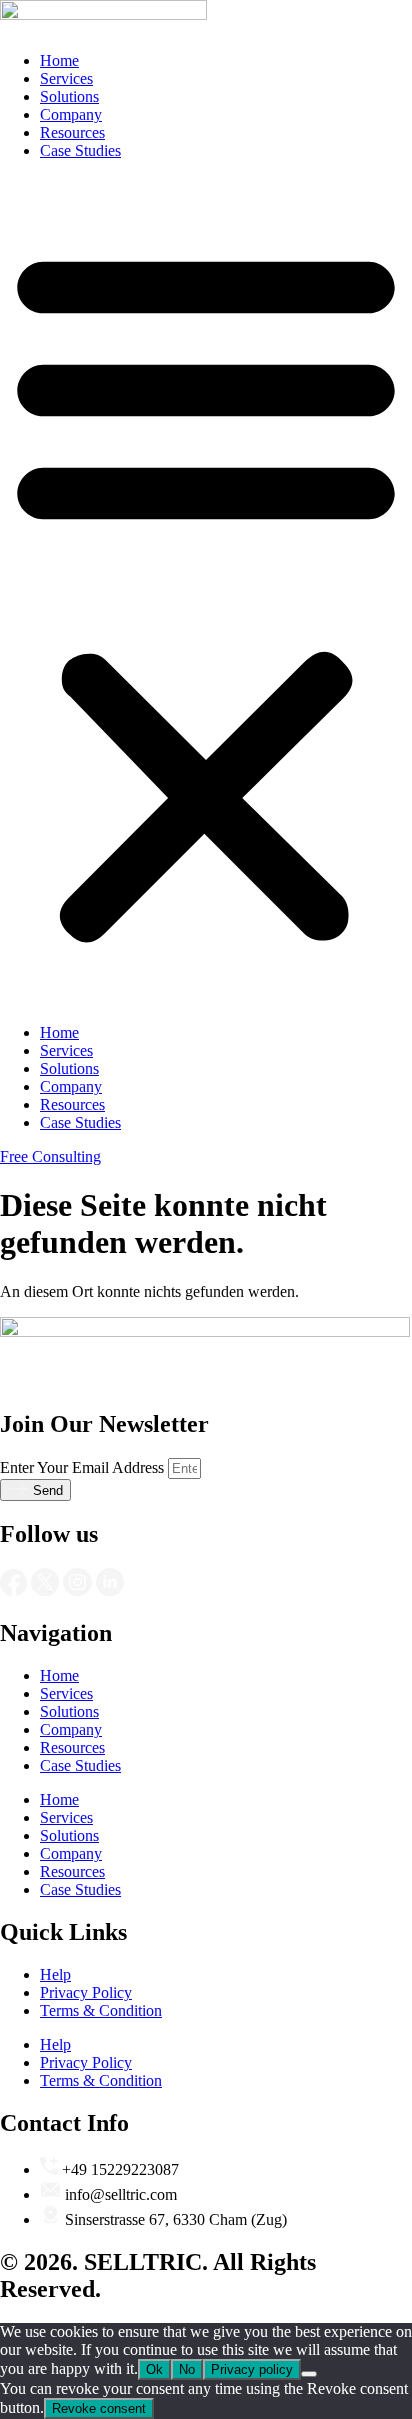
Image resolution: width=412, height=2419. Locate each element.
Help (55, 1974)
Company (71, 114)
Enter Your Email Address (84, 1467)
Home (59, 60)
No (187, 2369)
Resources (72, 132)
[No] (309, 2374)
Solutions (69, 96)
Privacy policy (252, 2369)
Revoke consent (99, 2408)
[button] (206, 592)
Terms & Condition (101, 2010)
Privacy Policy (86, 1992)
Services (66, 78)
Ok (154, 2369)
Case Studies (80, 150)
